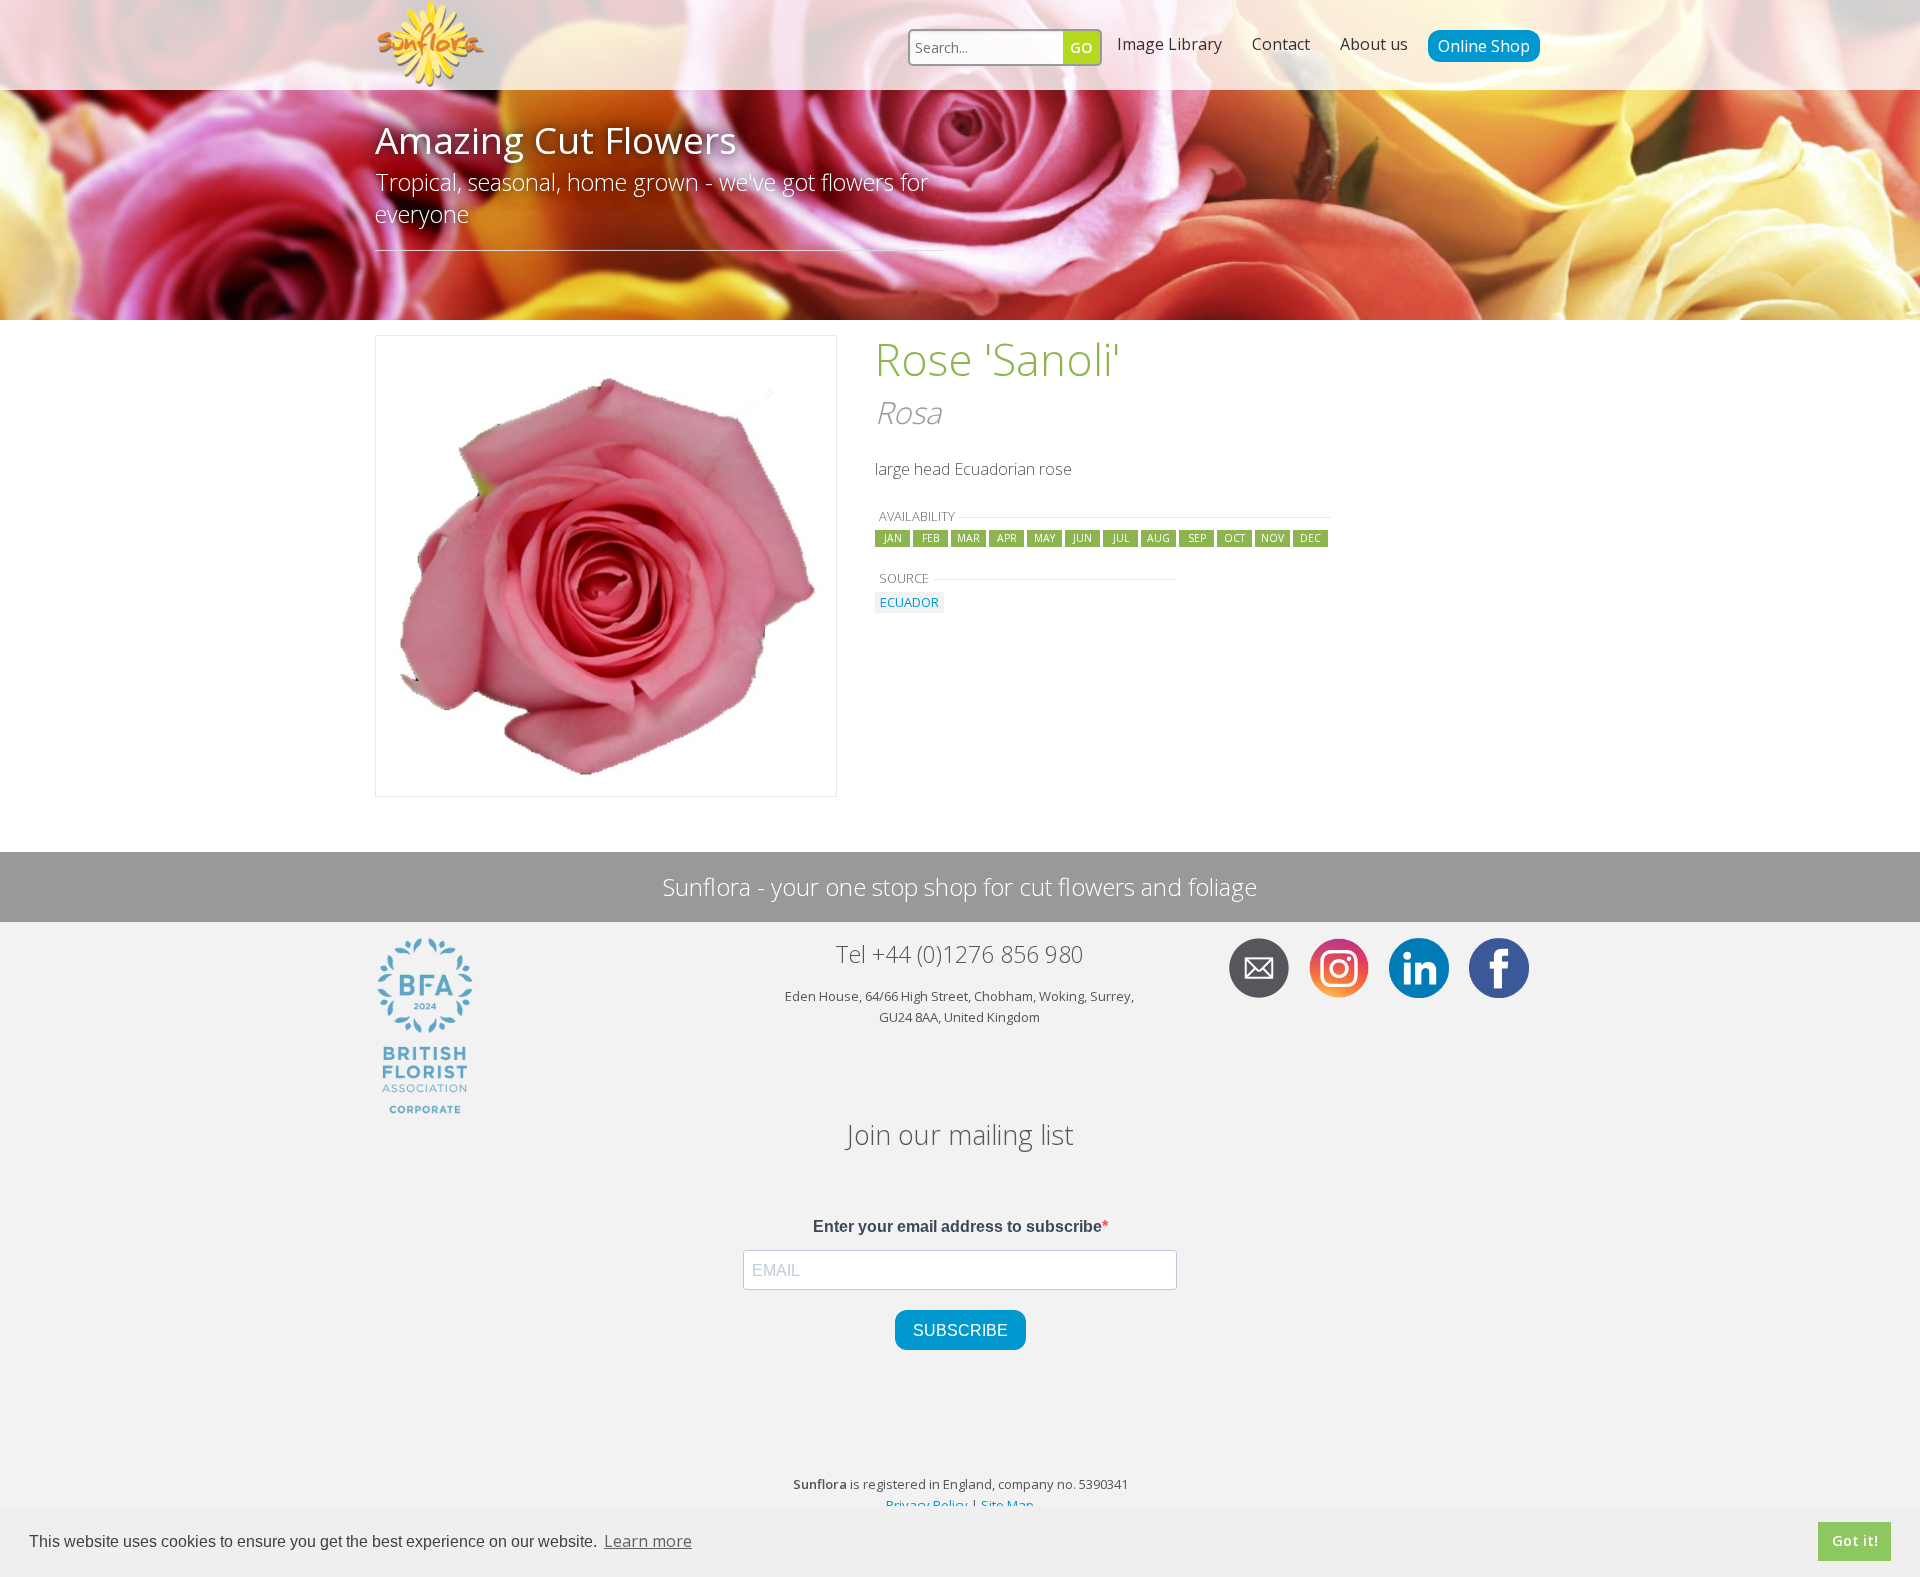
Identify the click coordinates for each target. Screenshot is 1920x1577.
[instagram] (1347, 966)
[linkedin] (1427, 966)
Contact (1281, 44)
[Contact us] (1267, 966)
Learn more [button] (648, 1541)
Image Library (1169, 44)
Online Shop (1484, 46)
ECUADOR (909, 602)
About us (1374, 44)
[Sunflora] (432, 45)
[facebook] (1507, 966)
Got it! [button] (1855, 1540)
